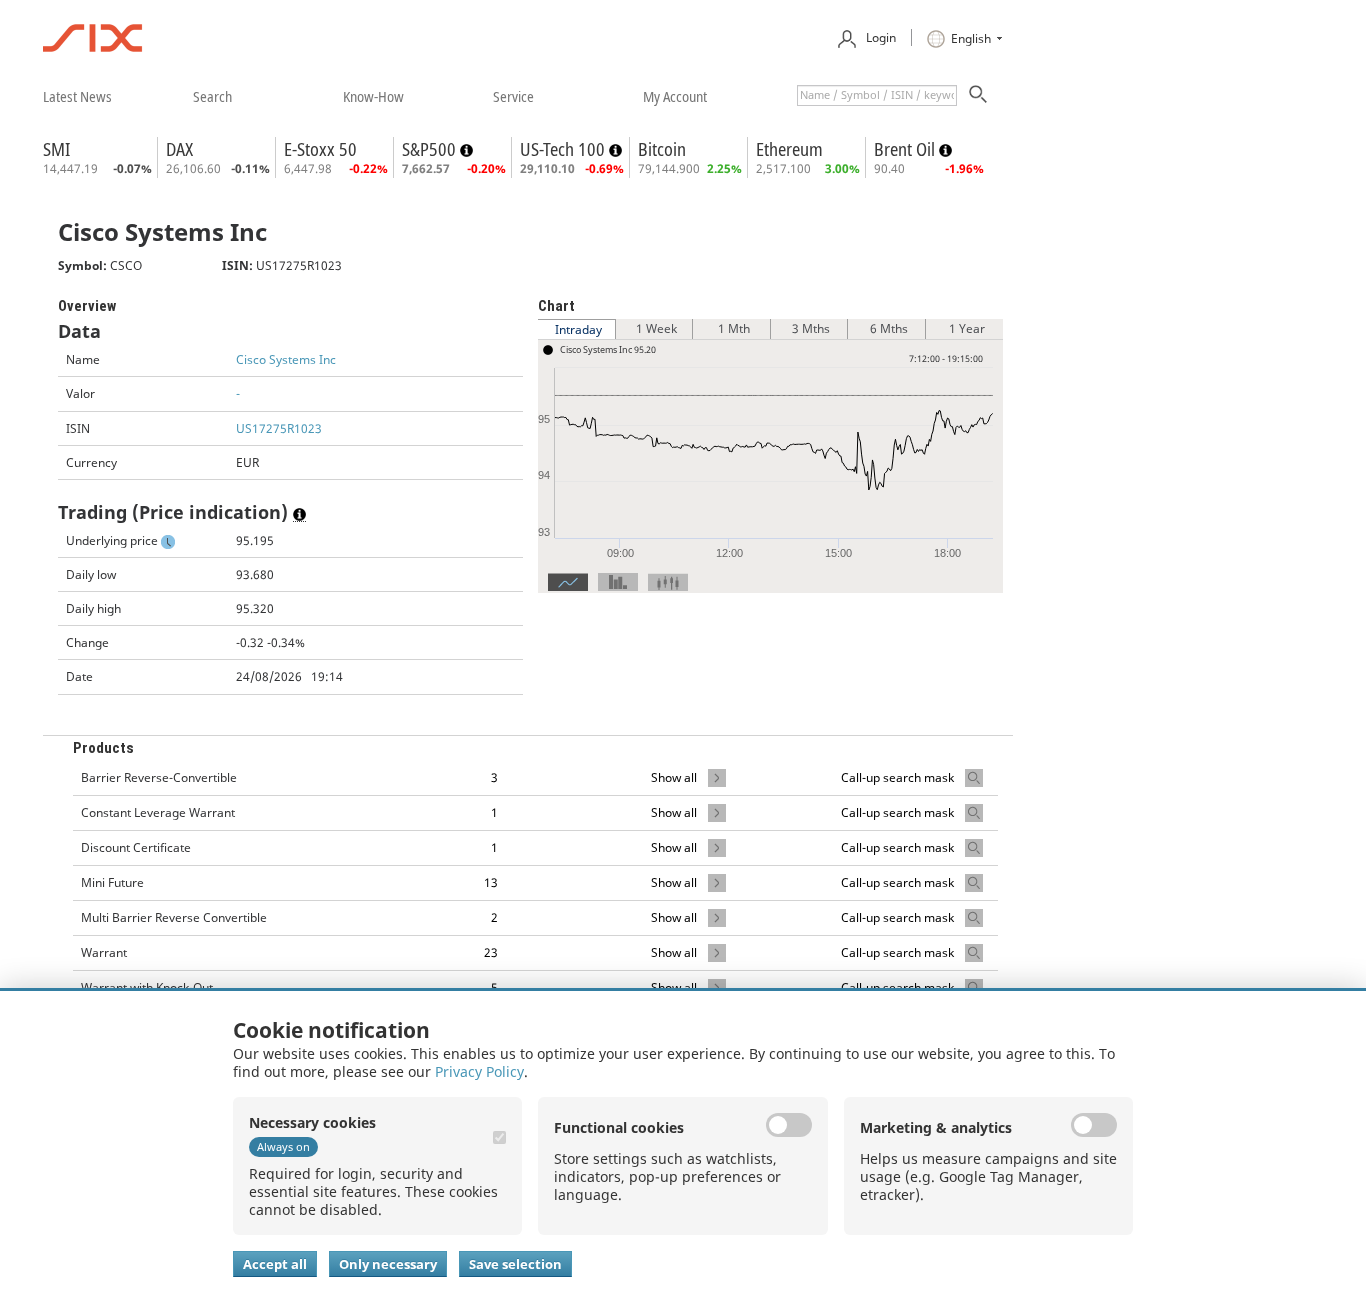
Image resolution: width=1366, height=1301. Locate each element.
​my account (675, 96)
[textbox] (877, 95)
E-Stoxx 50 (320, 149)
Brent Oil (906, 149)
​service (513, 96)
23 (491, 952)
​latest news (77, 96)
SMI (56, 149)
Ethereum (789, 149)
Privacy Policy (479, 1071)
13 (491, 882)
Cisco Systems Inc (286, 359)
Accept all (275, 1264)
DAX (179, 149)
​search (212, 96)
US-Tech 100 (564, 149)
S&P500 (431, 149)
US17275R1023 (279, 428)
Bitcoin (662, 149)
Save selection (515, 1264)
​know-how (373, 96)
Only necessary (388, 1264)
